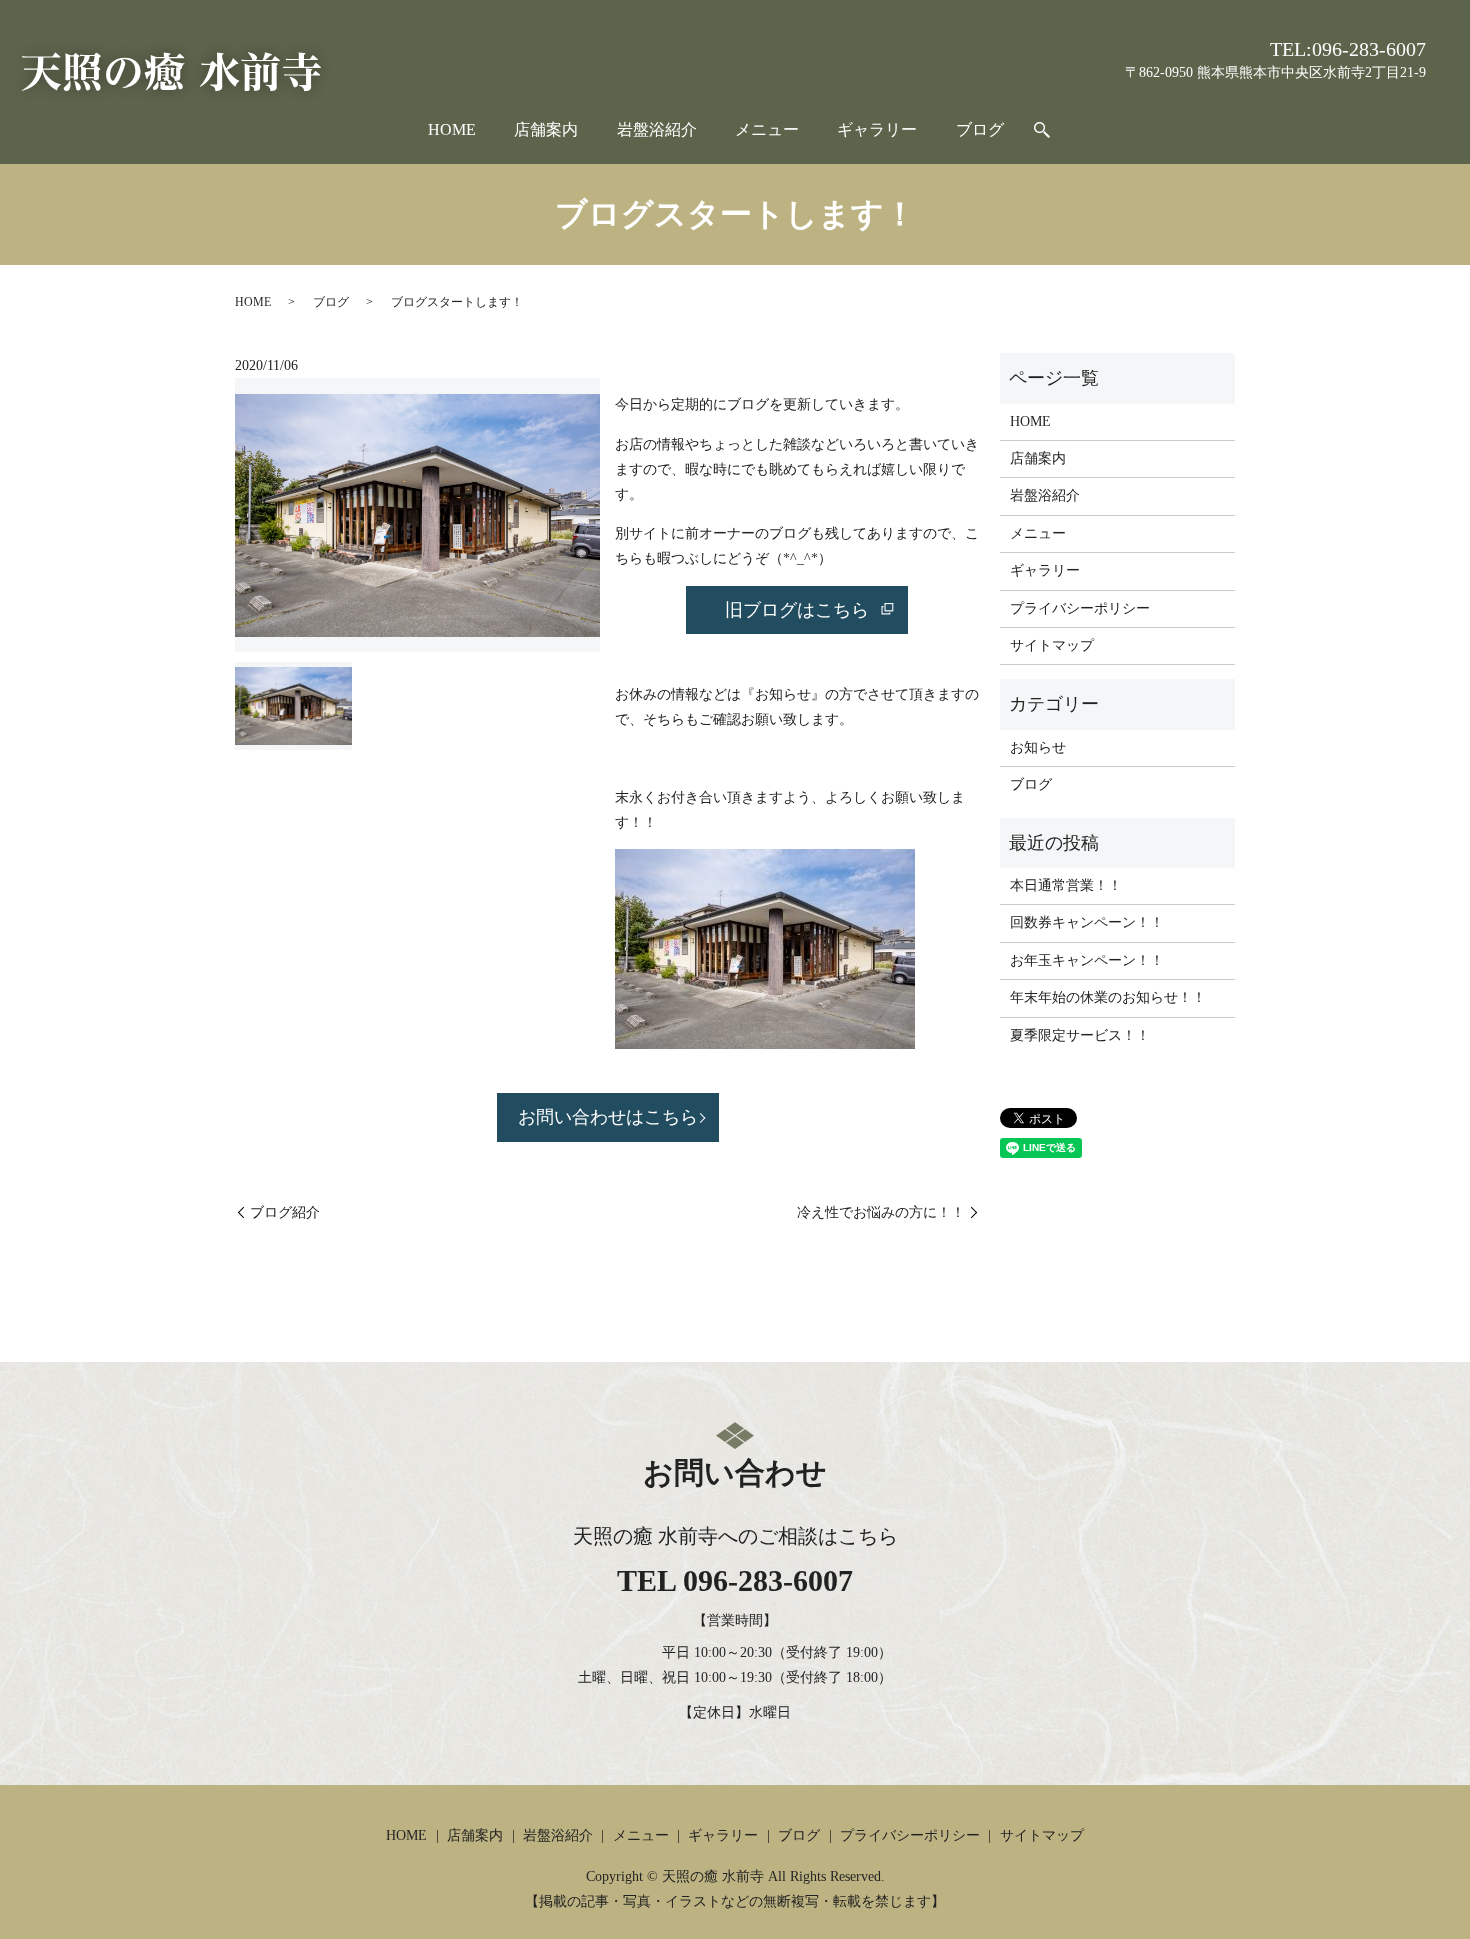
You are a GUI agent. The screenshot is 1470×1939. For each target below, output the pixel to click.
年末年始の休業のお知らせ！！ (1108, 997)
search (1042, 131)
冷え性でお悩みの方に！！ (881, 1212)
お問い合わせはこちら (608, 1117)
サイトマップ (1052, 645)
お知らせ (1038, 747)
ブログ (980, 129)
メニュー (767, 129)
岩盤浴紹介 (657, 129)
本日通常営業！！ (1066, 885)
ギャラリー (877, 129)
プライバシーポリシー (1080, 608)
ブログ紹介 (285, 1212)
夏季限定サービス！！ (1080, 1035)
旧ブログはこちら (797, 610)
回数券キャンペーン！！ (1087, 922)
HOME (452, 129)
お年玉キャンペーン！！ (1087, 960)
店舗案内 (546, 129)
